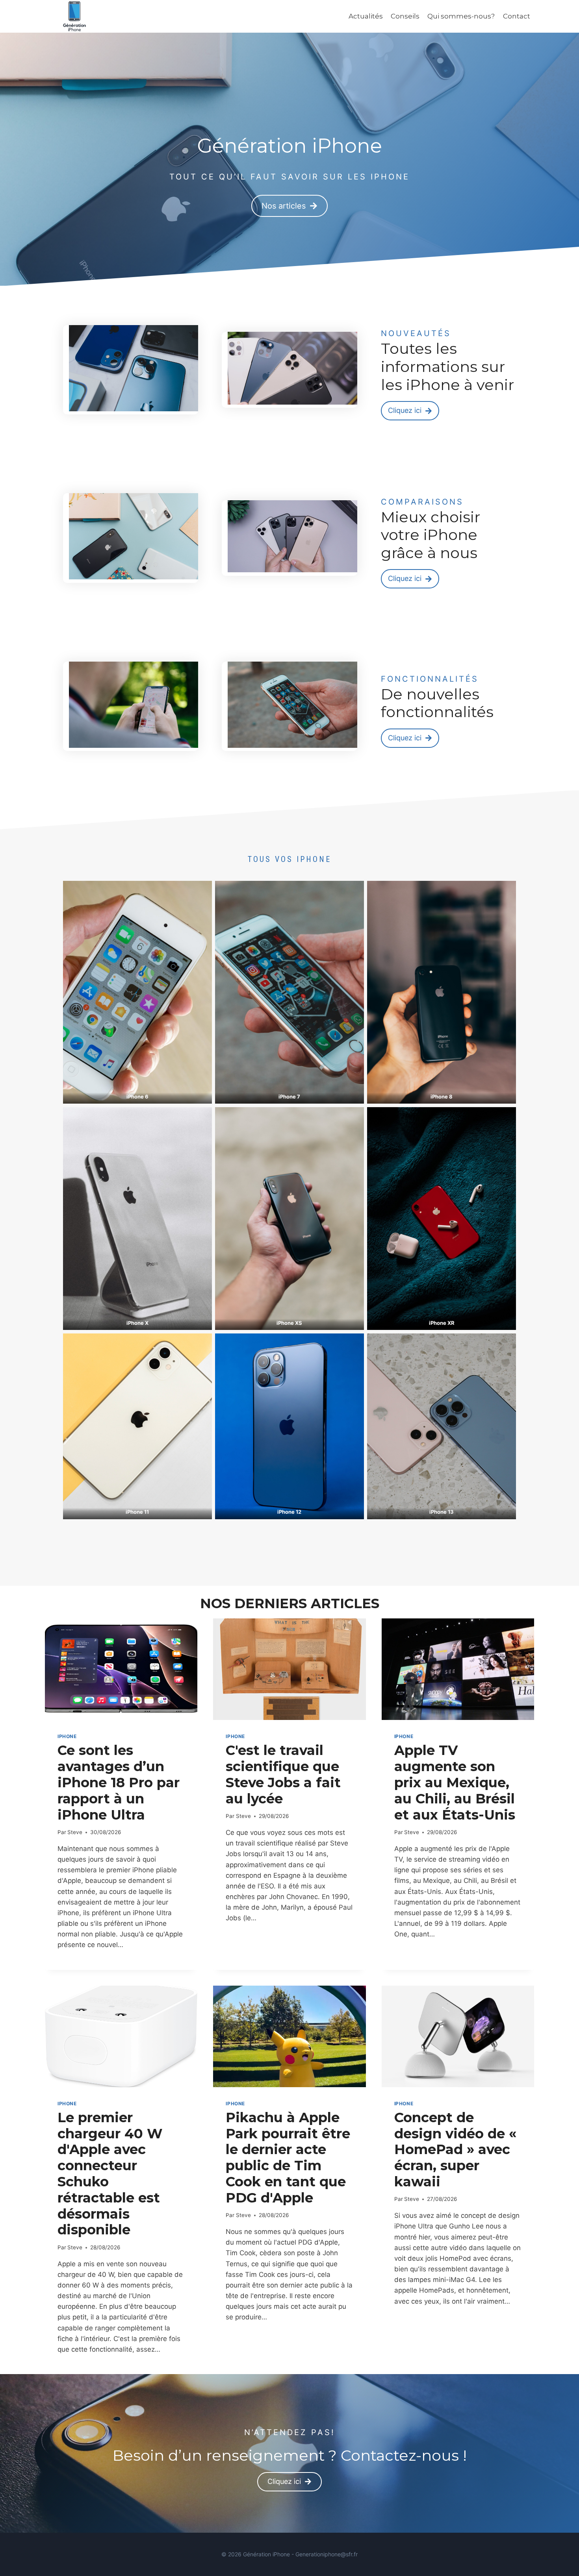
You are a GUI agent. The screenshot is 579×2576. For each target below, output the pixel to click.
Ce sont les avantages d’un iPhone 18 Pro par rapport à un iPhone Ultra (119, 1782)
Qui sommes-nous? (461, 16)
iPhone (67, 1736)
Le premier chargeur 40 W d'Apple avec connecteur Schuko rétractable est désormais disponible (110, 2174)
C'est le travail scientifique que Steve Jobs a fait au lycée (283, 1774)
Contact (517, 16)
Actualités (366, 16)
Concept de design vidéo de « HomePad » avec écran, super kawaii (455, 2150)
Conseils (405, 16)
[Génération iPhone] (74, 16)
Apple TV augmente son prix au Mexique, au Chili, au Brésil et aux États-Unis (455, 1782)
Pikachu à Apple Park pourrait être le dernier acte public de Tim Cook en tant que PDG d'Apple (288, 2158)
